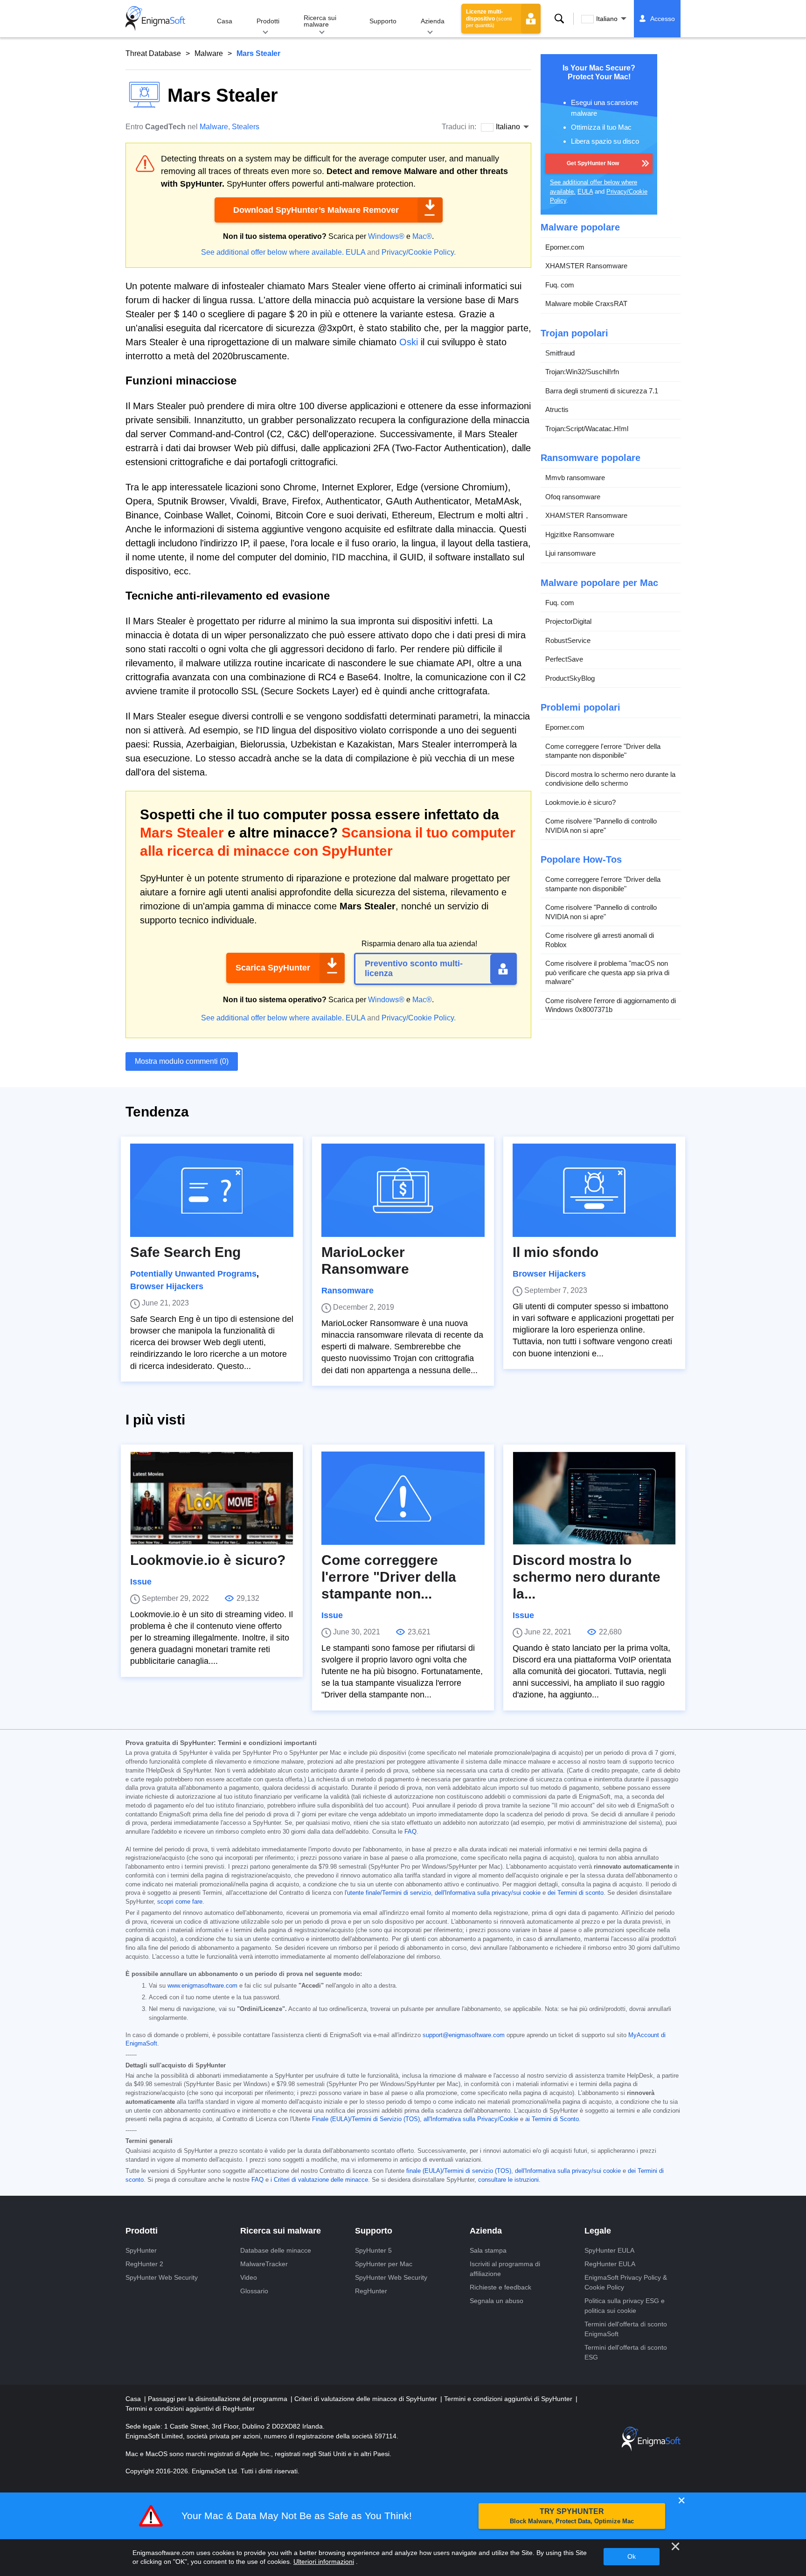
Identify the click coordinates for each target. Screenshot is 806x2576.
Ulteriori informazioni (324, 2562)
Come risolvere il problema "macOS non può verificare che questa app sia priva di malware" (607, 972)
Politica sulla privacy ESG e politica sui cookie (625, 2306)
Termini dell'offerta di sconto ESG (626, 2352)
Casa (225, 21)
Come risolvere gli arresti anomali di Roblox (600, 940)
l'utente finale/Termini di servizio (388, 1893)
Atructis (557, 409)
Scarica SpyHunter (273, 968)
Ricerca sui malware (320, 21)
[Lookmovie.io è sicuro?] (212, 1498)
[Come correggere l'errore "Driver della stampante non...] (403, 1498)
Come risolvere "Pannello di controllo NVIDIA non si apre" (601, 826)
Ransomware (347, 1291)
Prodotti (268, 21)
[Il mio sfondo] (594, 1190)
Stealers (246, 127)
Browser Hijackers (167, 1286)
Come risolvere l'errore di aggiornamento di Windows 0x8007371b (611, 1005)
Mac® (422, 236)
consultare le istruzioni (508, 2180)
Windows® (386, 236)
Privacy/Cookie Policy (418, 252)
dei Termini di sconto (576, 1893)
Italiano (607, 19)
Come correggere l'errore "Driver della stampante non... (389, 1577)
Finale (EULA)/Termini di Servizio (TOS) (366, 2119)
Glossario (254, 2291)
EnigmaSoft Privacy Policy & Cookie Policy (626, 2282)
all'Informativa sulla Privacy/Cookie (471, 2119)
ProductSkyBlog (570, 678)
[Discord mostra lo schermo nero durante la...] (594, 1498)
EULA (355, 252)
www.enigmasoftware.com (202, 1986)
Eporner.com (565, 247)
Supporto (383, 21)
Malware (209, 53)
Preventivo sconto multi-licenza (414, 969)
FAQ (410, 1832)
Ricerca (559, 19)
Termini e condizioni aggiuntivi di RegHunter (190, 2408)
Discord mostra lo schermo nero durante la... (587, 1577)
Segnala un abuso (497, 2301)
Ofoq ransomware (573, 497)
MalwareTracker (264, 2264)
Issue (141, 1582)
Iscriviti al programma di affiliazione (505, 2269)
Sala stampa (488, 2250)
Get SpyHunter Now (593, 163)
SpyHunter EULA (609, 2250)
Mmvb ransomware (575, 478)
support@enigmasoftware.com (464, 2035)
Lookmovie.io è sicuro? (580, 802)
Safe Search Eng (185, 1252)
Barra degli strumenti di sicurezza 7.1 (602, 391)
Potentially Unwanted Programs (193, 1274)
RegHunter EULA (610, 2264)
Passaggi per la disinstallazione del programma (219, 2399)
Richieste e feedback (500, 2287)
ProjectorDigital (568, 621)
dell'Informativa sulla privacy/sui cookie (488, 1893)
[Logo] (155, 19)
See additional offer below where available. (272, 252)
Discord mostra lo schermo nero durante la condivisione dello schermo (610, 779)
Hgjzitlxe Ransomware (580, 534)
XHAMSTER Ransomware (586, 266)
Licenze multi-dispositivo (489, 18)
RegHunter (371, 2291)
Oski (409, 342)
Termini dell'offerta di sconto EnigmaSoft (626, 2329)
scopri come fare (180, 1902)
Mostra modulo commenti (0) (182, 1061)
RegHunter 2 (144, 2264)
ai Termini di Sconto (552, 2119)
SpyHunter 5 (373, 2250)
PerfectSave (564, 659)
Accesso (663, 19)
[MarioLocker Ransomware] (403, 1190)
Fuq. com (560, 285)
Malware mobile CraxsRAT (586, 304)
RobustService (568, 640)
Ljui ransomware (570, 553)
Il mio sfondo (556, 1252)
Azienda (433, 21)
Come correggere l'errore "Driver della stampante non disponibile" (603, 751)
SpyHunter (141, 2250)
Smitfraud (560, 353)
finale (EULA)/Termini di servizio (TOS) (459, 2171)
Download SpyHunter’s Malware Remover (316, 210)
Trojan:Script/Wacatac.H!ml (587, 429)
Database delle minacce (276, 2250)
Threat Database (153, 53)
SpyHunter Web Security (162, 2277)
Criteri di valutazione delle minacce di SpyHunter (367, 2399)
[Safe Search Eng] (212, 1190)
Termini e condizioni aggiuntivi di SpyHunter (509, 2399)
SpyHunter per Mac (384, 2264)
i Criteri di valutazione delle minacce (319, 2180)
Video (249, 2277)
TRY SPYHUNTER (572, 2516)
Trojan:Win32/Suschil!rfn (582, 372)
